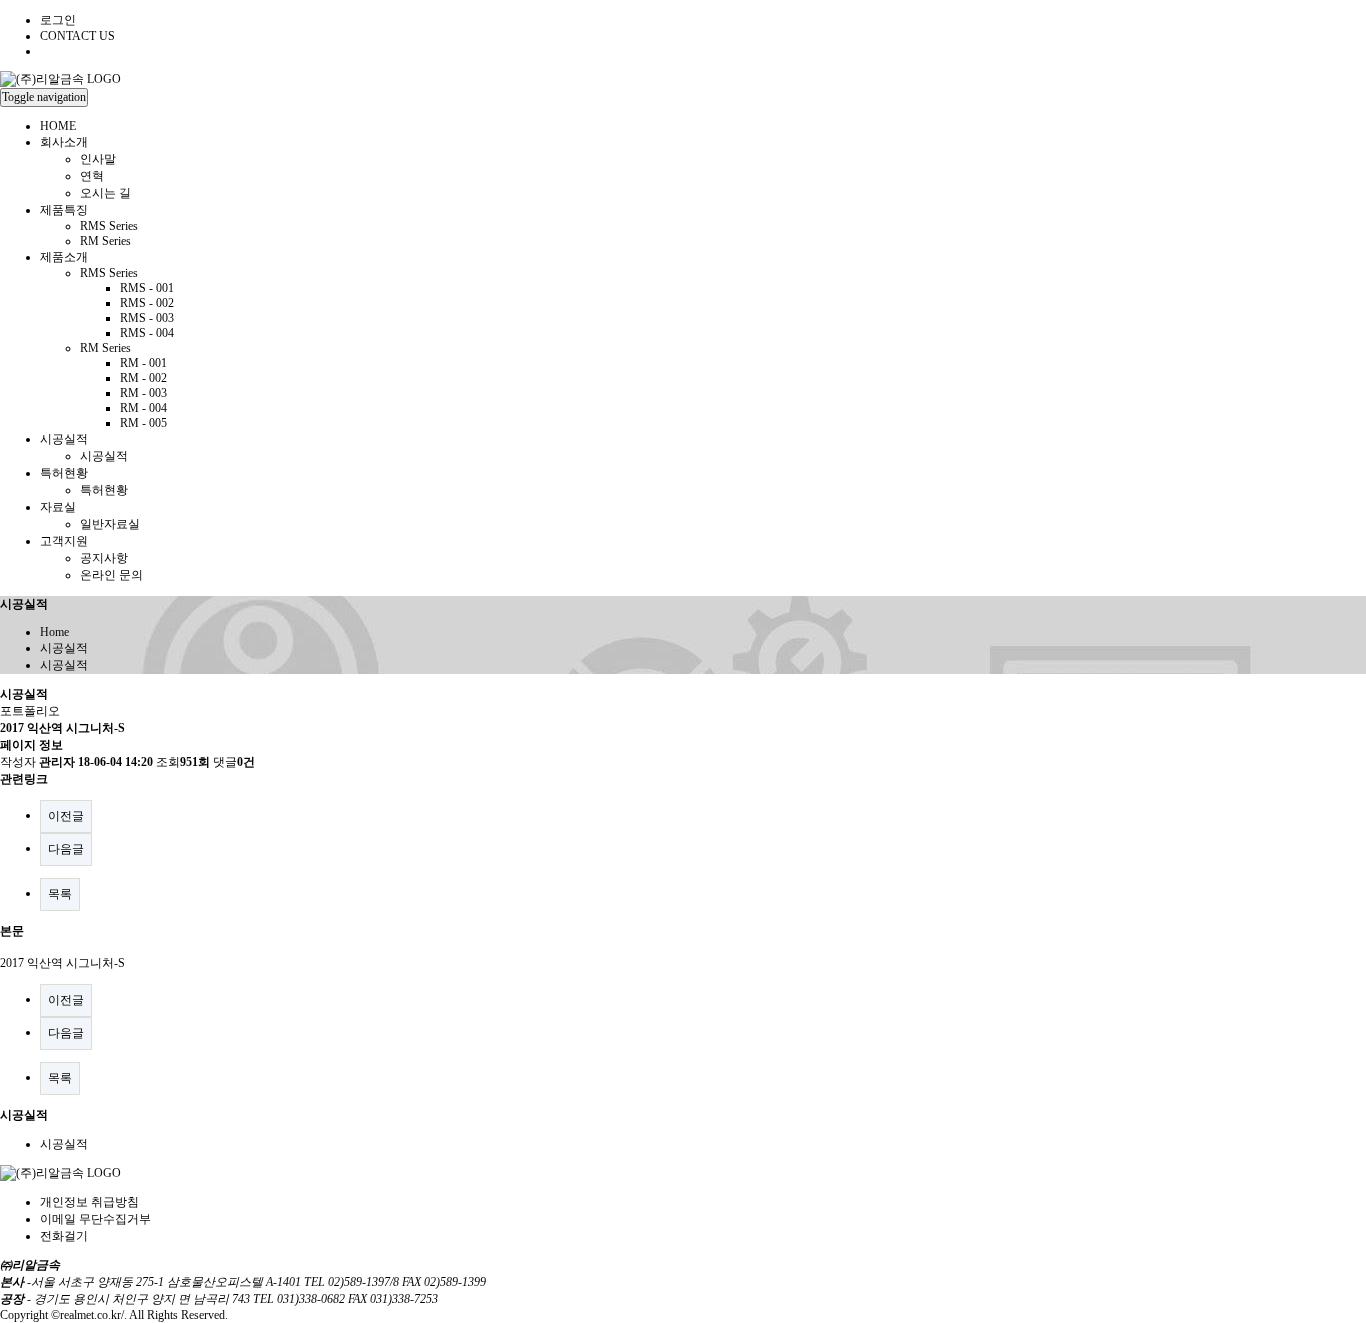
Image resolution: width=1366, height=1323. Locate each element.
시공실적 (64, 439)
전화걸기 (64, 1236)
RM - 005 (143, 423)
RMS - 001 (147, 288)
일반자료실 (110, 524)
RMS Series (109, 226)
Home (54, 632)
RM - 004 (143, 408)
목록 (60, 894)
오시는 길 (105, 193)
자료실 (58, 507)
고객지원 (64, 541)
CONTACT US (77, 36)
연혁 (92, 176)
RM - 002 (143, 378)
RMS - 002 (147, 303)
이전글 (66, 816)
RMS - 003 (147, 318)
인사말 (98, 159)
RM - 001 (143, 363)
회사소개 (64, 142)
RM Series (105, 241)
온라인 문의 (111, 575)
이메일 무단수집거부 (95, 1219)
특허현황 (64, 473)
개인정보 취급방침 (89, 1202)
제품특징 (64, 210)
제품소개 (64, 257)
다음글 (66, 849)
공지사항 (104, 558)
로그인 (58, 20)
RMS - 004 (147, 333)
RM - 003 (143, 393)
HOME (58, 126)
